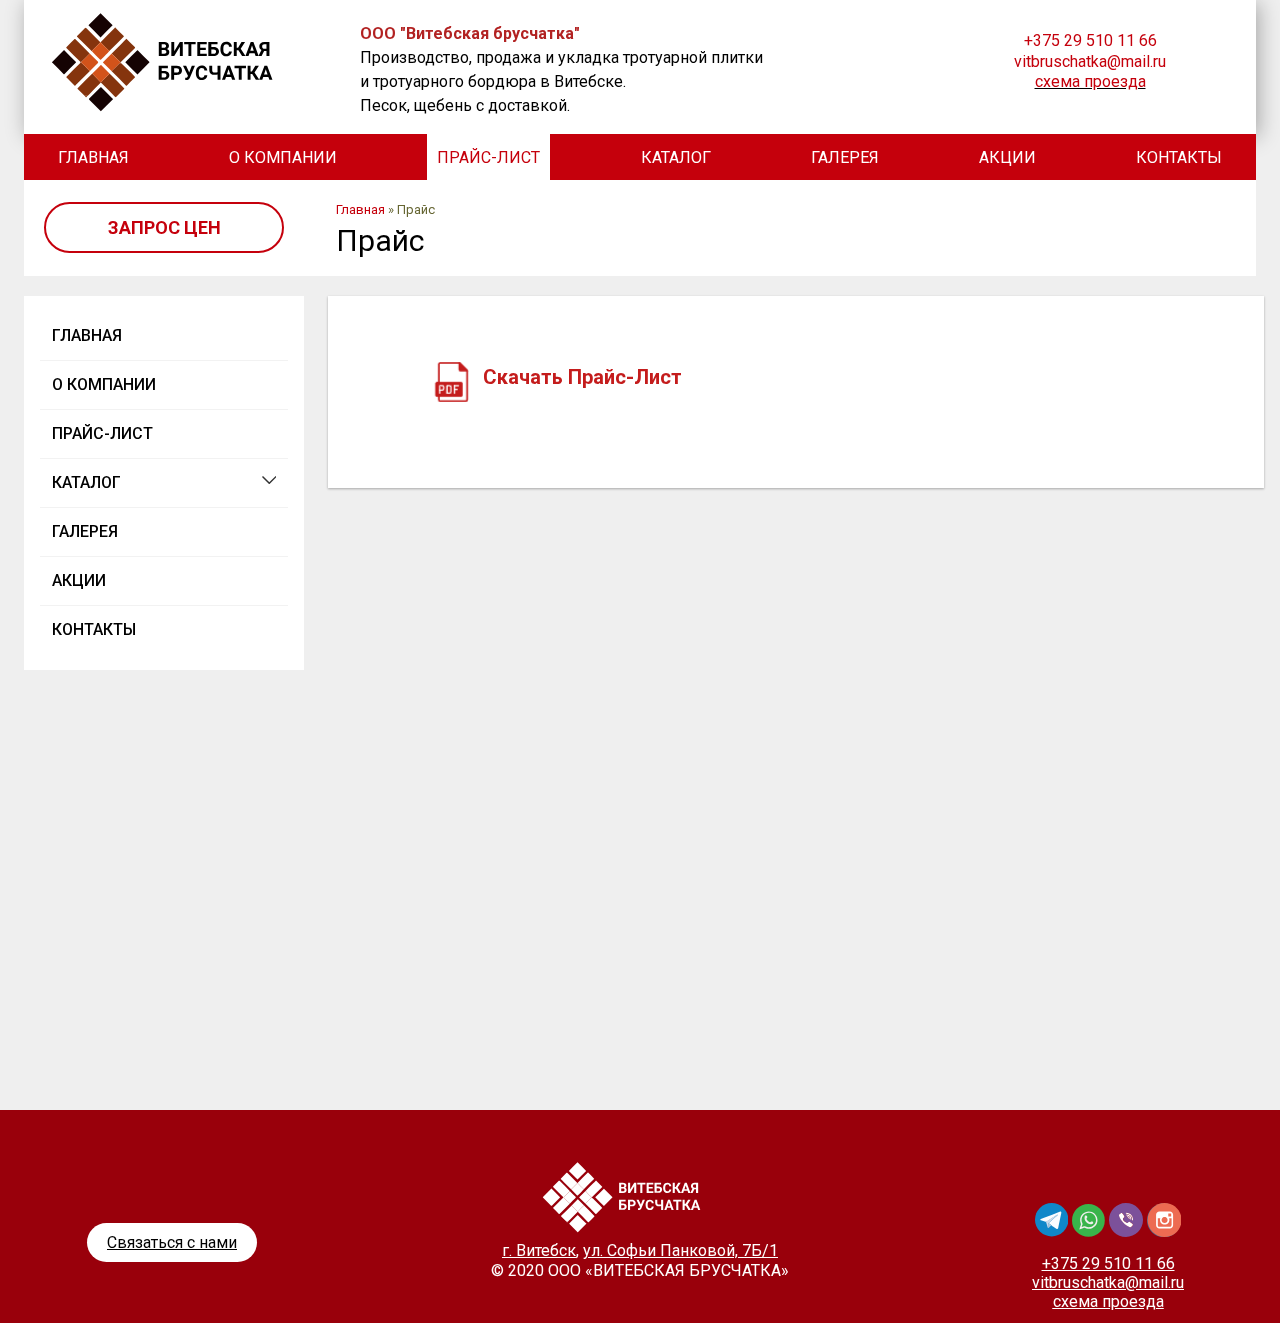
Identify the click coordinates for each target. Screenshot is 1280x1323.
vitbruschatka (1108, 1282)
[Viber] (1128, 1231)
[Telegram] (1053, 1231)
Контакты (1179, 157)
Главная (93, 157)
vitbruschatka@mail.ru (1090, 61)
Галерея (845, 157)
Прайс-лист (488, 157)
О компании (283, 157)
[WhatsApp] (1090, 1231)
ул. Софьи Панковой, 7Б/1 (680, 1250)
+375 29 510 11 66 (1090, 40)
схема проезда (1090, 81)
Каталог (676, 157)
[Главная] (188, 62)
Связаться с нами (172, 1242)
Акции (1007, 157)
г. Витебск (539, 1250)
